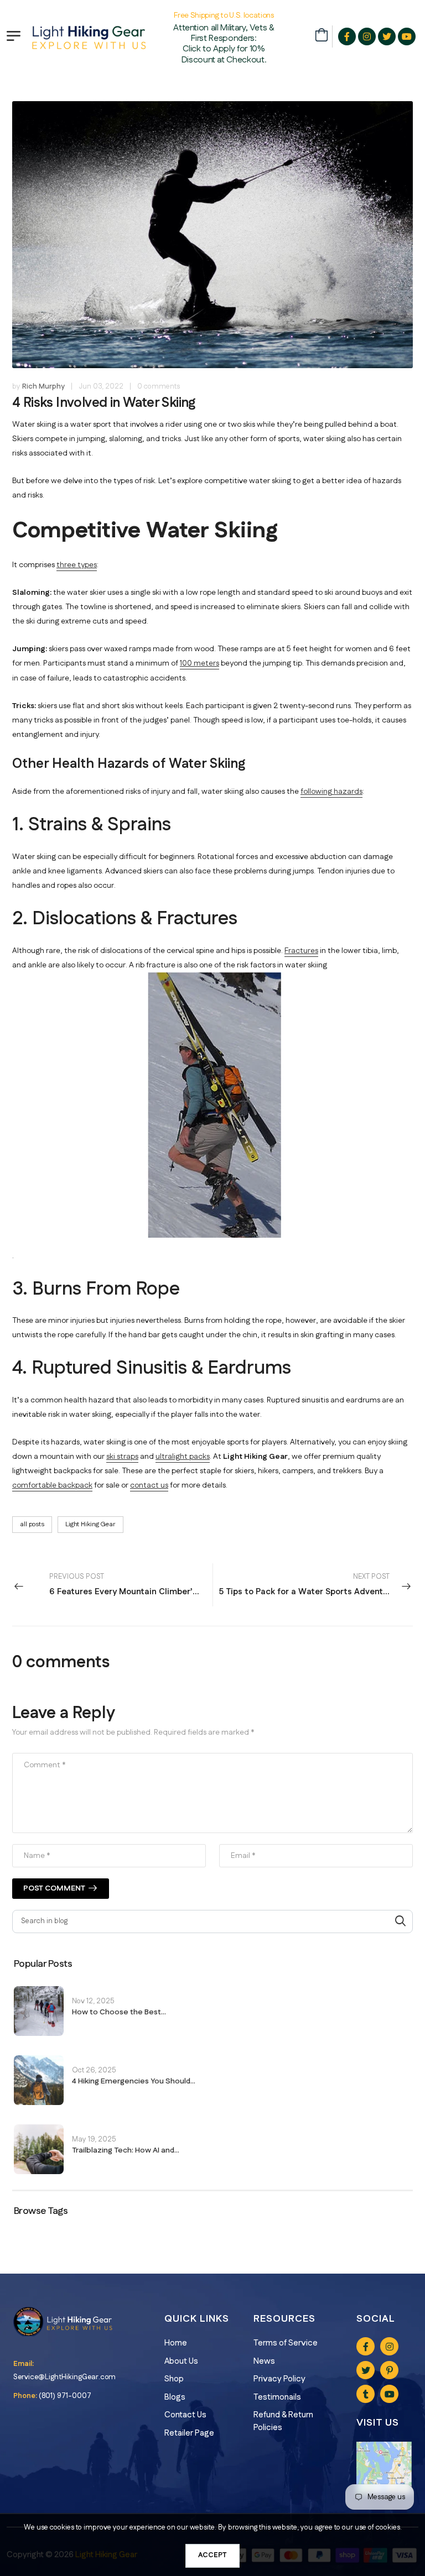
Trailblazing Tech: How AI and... (126, 2150)
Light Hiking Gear (90, 1524)
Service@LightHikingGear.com (64, 2377)
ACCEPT (212, 2555)
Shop (174, 2379)
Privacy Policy (279, 2379)
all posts (32, 1524)
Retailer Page (189, 2433)
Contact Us (185, 2415)
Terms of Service (286, 2343)
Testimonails (277, 2397)
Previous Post (131, 1585)
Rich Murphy (43, 386)
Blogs (175, 2397)
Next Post (307, 1585)
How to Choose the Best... (119, 2012)
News (264, 2361)
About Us (181, 2361)
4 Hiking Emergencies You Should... (134, 2081)
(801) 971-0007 (65, 2396)
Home (176, 2343)
